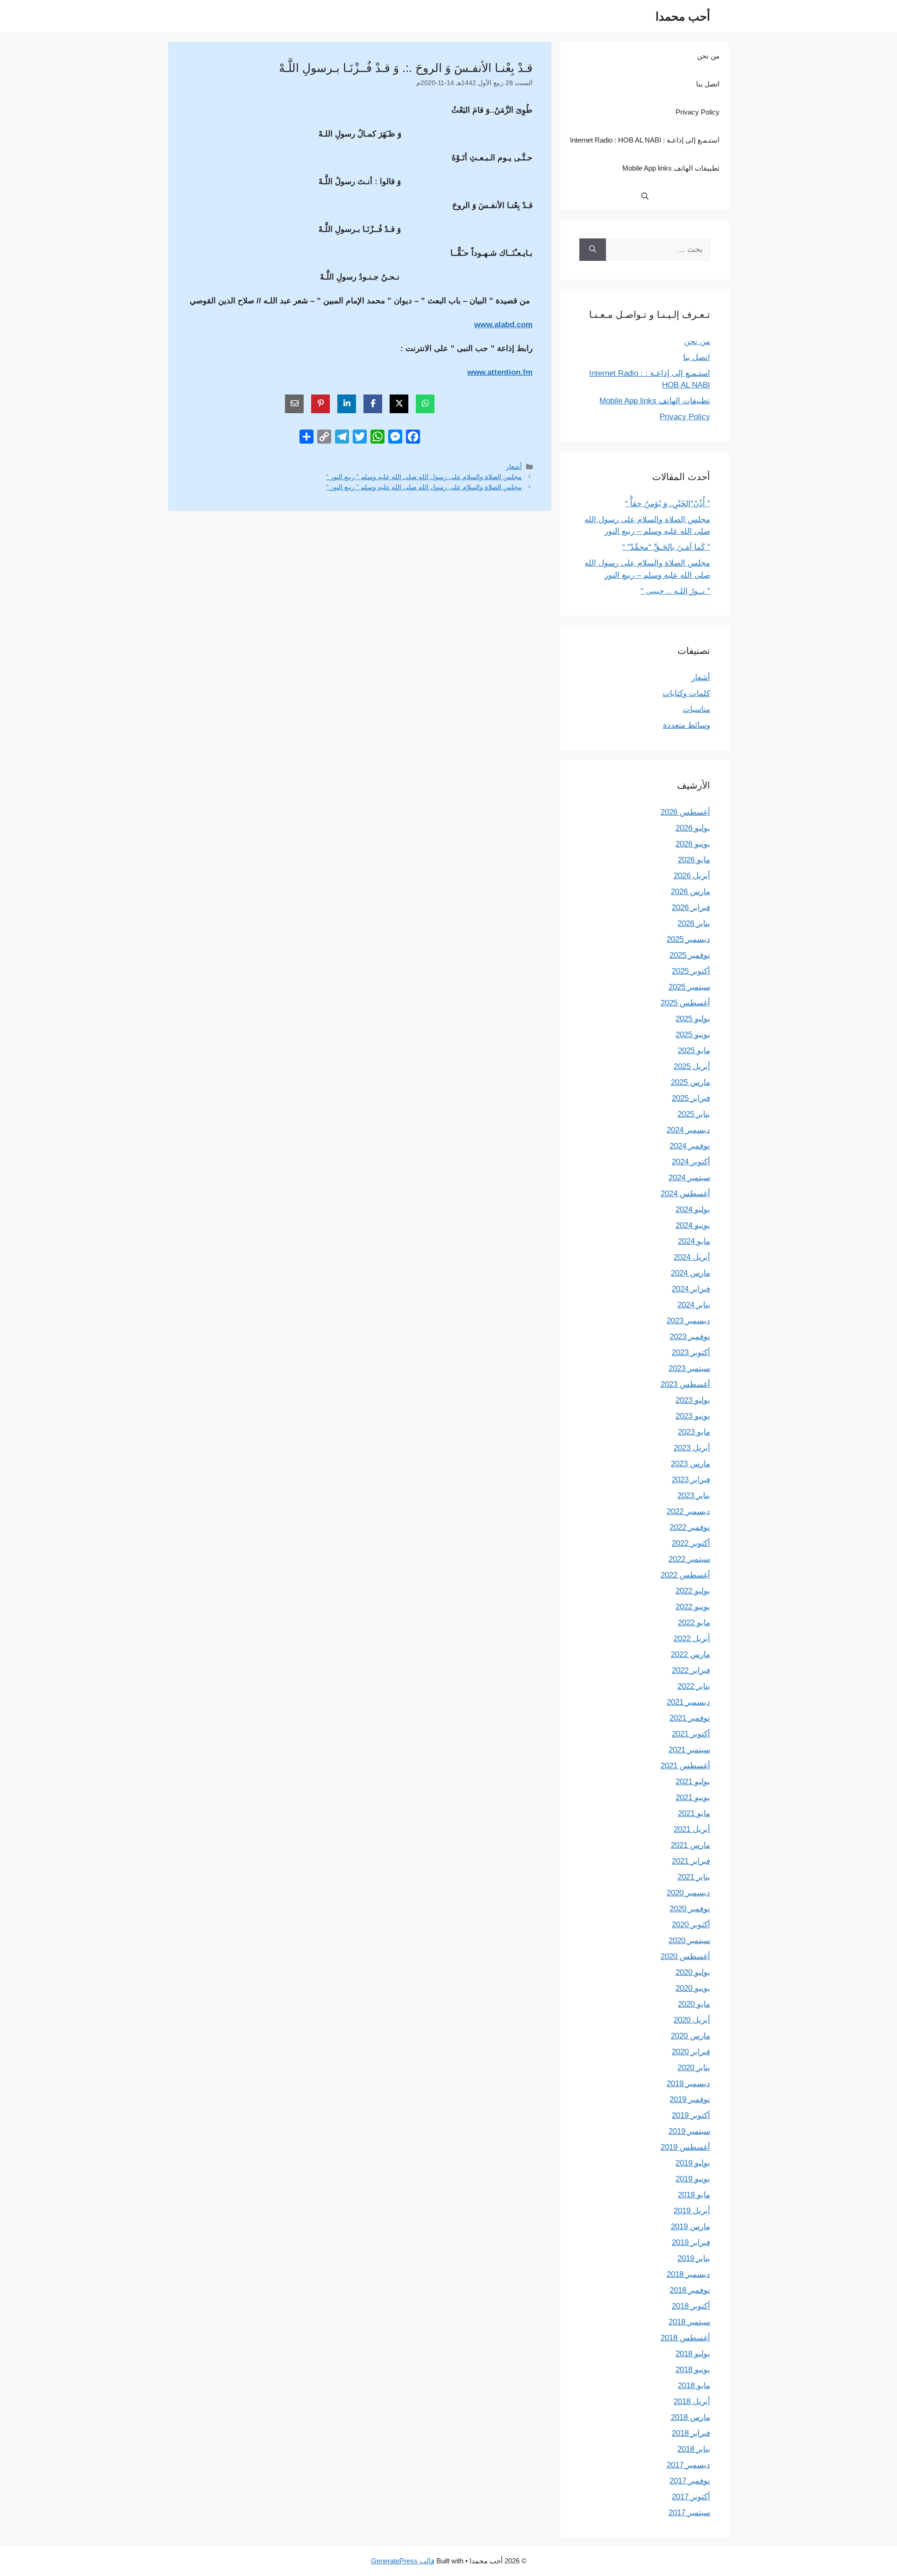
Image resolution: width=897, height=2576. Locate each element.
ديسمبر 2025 (688, 939)
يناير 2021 (694, 1877)
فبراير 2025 (691, 1098)
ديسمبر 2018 (688, 2274)
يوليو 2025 (693, 1019)
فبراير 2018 (691, 2433)
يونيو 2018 (693, 2370)
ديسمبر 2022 (688, 1511)
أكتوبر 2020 (691, 1925)
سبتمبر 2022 (689, 1559)
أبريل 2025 (692, 1066)
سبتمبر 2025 (689, 987)
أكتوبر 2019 (691, 2115)
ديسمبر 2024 (688, 1130)
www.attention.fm (500, 372)
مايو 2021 (694, 1813)
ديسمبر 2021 (688, 1702)
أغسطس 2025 (685, 1003)
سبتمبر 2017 (689, 2513)
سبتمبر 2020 (689, 1941)
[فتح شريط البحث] (645, 196)
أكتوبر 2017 (691, 2497)
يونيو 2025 (693, 1035)
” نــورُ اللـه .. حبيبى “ (675, 591)
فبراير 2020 (691, 2052)
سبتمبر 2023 (689, 1368)
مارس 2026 (691, 892)
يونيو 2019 (693, 2179)
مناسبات (696, 709)
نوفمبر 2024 (690, 1146)
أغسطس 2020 (685, 1956)
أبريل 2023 (692, 1448)
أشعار (514, 466)
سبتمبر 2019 (689, 2131)
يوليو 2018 (693, 2354)
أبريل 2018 (692, 2401)
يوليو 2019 (693, 2163)
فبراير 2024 (691, 1289)
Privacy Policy (698, 112)
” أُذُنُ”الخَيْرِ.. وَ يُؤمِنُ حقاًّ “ (668, 504)
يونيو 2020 (693, 1988)
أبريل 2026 (692, 876)
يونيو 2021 (693, 1797)
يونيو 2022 (693, 1607)
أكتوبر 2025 (691, 971)
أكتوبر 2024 (691, 1162)
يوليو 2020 (693, 1972)
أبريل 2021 (692, 1829)
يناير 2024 (694, 1305)
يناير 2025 (694, 1114)
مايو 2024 (694, 1241)
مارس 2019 (691, 2227)
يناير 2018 (694, 2449)
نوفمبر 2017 (690, 2481)
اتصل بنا (708, 84)
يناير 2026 (694, 923)
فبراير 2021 (691, 1861)
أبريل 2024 (692, 1257)
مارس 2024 (691, 1273)
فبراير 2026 (691, 908)
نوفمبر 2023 (690, 1337)
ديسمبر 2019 (688, 2084)
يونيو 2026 (693, 844)
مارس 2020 (691, 2036)
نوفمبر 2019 (690, 2099)
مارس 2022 (691, 1654)
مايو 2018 (694, 2386)
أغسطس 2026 (685, 812)
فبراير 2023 (691, 1480)
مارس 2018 (691, 2417)
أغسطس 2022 (685, 1575)
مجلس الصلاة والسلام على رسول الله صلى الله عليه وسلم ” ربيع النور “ (424, 477)
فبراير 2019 (691, 2242)
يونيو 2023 (693, 1416)
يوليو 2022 (693, 1591)
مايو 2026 (694, 860)
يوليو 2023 (693, 1400)
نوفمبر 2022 (690, 1527)
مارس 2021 (691, 1845)
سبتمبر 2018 (689, 2322)
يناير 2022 (694, 1686)
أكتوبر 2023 (691, 1353)
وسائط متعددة (687, 725)
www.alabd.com (503, 325)
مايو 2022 (694, 1623)
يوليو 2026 (693, 828)
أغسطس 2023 (685, 1384)
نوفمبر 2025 (690, 955)
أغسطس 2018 (685, 2338)
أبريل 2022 (692, 1639)
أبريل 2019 (692, 2211)
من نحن (708, 56)
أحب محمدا (683, 16)
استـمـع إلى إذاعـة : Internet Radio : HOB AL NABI (645, 140)
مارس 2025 (691, 1082)
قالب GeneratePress (403, 2561)
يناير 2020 (694, 2068)
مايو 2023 (694, 1432)
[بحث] (593, 250)
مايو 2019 (694, 2195)
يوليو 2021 (693, 1782)
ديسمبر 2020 (688, 1893)
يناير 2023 (694, 1496)
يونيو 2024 (693, 1225)
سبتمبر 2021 (689, 1750)
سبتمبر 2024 (689, 1178)
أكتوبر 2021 (691, 1734)
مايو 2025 (694, 1051)
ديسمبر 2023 (688, 1321)
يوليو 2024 (693, 1209)
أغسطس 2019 (685, 2147)
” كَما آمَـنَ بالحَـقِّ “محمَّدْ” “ (666, 547)
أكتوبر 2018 (691, 2306)
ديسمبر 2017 (688, 2465)
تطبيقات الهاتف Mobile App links (671, 168)
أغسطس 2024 (685, 1194)
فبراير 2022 (691, 1670)
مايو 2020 (694, 2004)
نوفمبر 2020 (690, 1909)
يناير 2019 (694, 2258)
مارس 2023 (691, 1464)
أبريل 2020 (692, 2020)
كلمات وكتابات (686, 693)
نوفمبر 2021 (690, 1718)
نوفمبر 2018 (690, 2290)
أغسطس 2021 (685, 1766)
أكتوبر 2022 (691, 1543)
